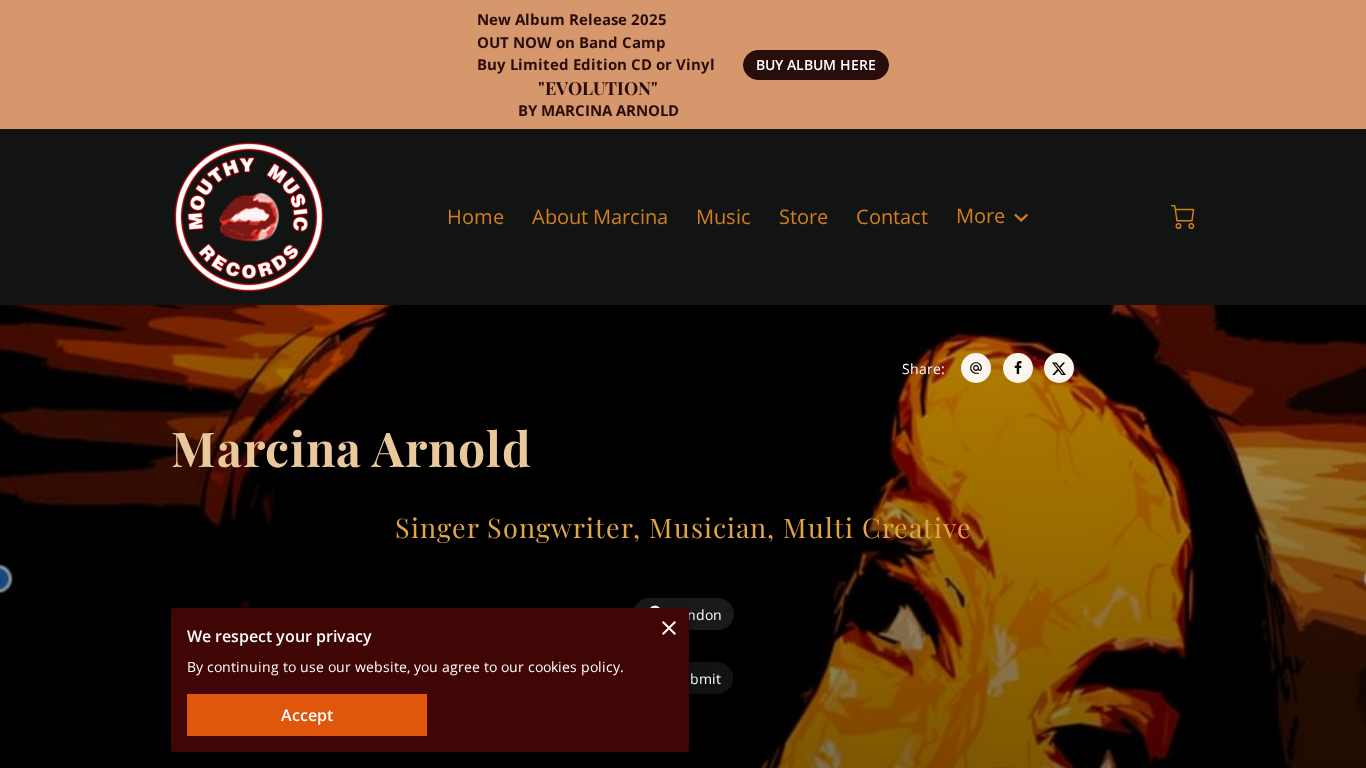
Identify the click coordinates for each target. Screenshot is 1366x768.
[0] (1183, 217)
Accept (307, 715)
